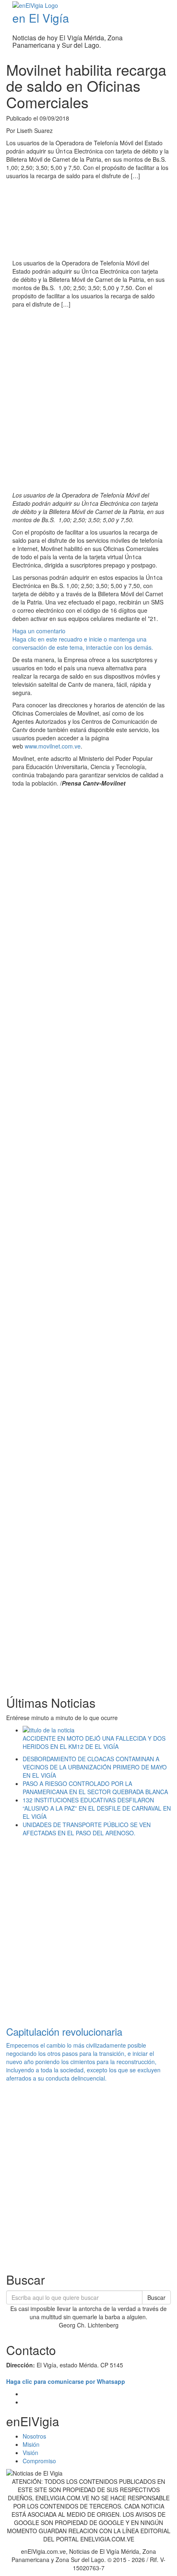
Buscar (156, 2297)
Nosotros (34, 2436)
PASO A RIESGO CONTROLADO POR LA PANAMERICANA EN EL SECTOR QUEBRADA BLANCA (95, 1788)
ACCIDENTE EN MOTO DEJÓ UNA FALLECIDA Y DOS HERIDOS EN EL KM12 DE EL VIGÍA (94, 1742)
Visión (30, 2453)
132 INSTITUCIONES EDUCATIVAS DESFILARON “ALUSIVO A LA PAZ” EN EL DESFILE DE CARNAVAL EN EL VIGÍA (97, 1808)
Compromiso (39, 2461)
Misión (31, 2444)
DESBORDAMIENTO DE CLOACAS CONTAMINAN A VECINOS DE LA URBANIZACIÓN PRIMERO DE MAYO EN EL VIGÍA (95, 1767)
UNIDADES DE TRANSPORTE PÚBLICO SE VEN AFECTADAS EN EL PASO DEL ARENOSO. (87, 1829)
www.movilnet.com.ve (53, 746)
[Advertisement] (88, 401)
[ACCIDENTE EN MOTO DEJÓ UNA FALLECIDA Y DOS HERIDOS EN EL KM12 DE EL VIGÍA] (97, 1730)
